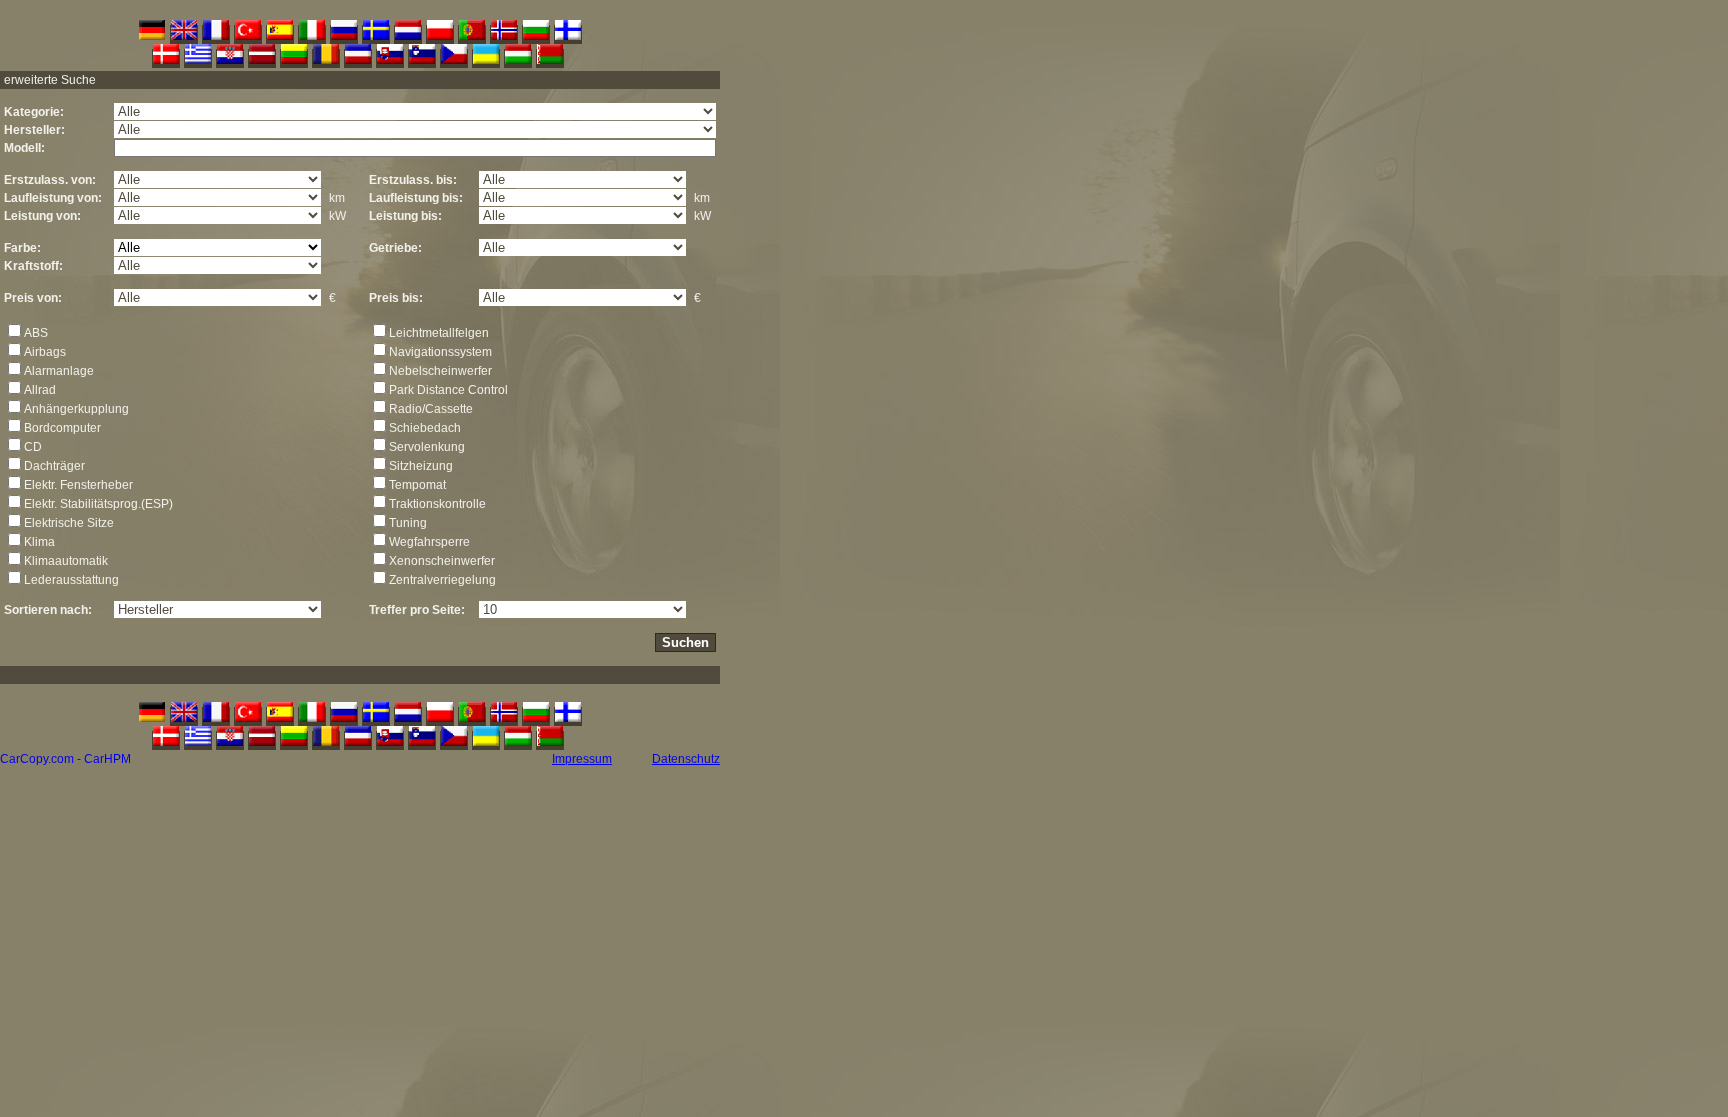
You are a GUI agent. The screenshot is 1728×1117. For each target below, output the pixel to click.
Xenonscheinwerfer (442, 561)
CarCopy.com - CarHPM (65, 759)
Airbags (45, 352)
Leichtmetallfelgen (439, 333)
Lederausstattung (71, 580)
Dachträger (54, 466)
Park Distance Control (448, 390)
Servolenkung (427, 447)
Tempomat (417, 485)
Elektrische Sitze (69, 523)
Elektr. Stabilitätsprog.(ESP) (98, 504)
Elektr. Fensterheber (78, 485)
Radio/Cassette (431, 409)
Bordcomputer (62, 428)
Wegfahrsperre (429, 542)
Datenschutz (686, 759)
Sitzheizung (421, 466)
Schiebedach (425, 428)
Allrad (40, 390)
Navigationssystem (440, 352)
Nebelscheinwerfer (440, 371)
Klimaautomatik (66, 561)
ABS (36, 333)
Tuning (408, 523)
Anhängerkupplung (76, 409)
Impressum (582, 759)
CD (33, 447)
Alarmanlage (59, 371)
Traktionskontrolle (437, 504)
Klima (39, 542)
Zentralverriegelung (442, 580)
